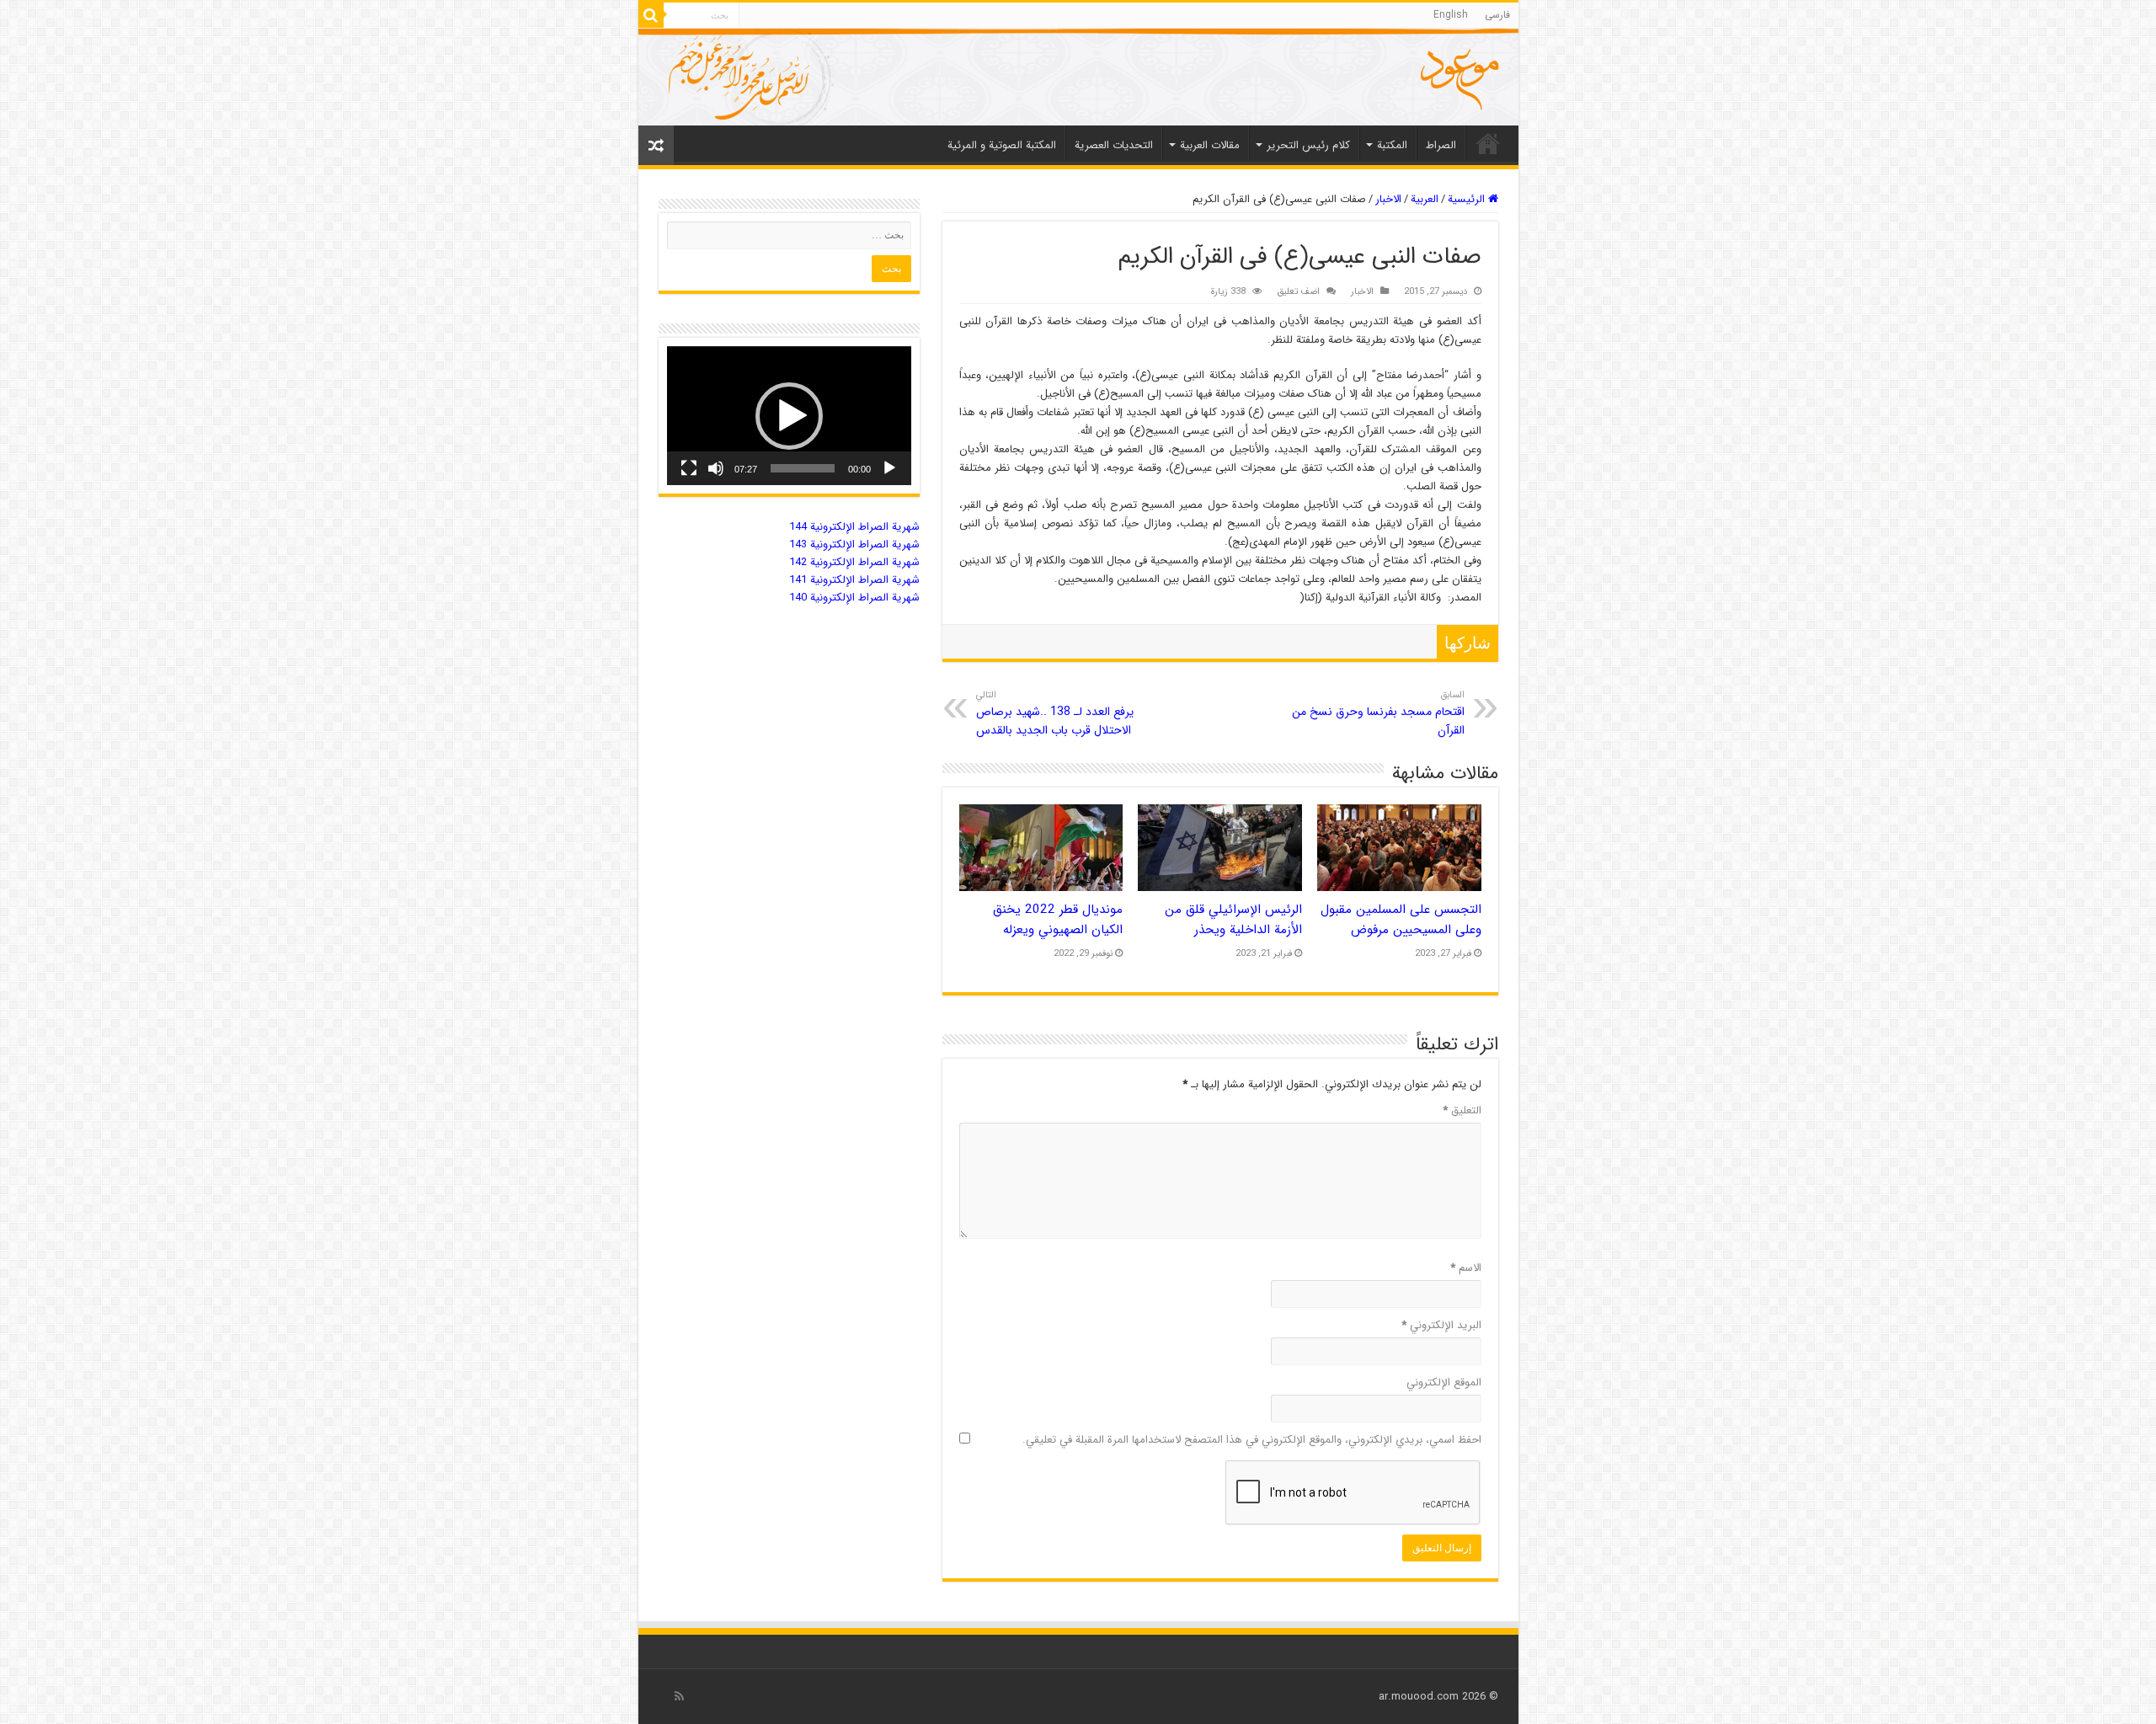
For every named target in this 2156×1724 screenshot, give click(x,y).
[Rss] (679, 1696)
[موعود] (1078, 77)
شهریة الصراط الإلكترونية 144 (854, 527)
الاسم (1466, 1268)
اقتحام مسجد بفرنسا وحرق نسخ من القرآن (1378, 713)
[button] (789, 416)
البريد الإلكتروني (1441, 1325)
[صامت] (716, 468)
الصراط (1441, 145)
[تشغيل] (889, 468)
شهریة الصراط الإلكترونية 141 (854, 580)
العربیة (1425, 199)
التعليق (1462, 1110)
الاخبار (1388, 199)
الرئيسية (1468, 199)
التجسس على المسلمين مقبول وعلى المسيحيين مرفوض (1401, 920)
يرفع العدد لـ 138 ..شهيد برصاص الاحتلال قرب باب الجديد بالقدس (1055, 713)
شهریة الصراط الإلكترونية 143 (854, 544)
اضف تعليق (1298, 291)
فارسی (1497, 15)
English (1451, 15)
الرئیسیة (1488, 143)
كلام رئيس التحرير (1308, 145)
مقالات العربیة (1210, 145)
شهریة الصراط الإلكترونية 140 (854, 598)
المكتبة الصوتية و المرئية (1002, 145)
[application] (789, 416)
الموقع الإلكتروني (1444, 1382)
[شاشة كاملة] (689, 468)
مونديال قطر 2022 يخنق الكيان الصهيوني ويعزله (1058, 920)
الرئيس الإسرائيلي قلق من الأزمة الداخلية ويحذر (1233, 920)
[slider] (803, 468)
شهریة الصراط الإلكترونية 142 (854, 562)
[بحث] (651, 15)
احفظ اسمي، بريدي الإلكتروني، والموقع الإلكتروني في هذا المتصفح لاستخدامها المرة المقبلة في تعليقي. (1252, 1440)
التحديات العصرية (1114, 145)
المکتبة (1392, 145)
